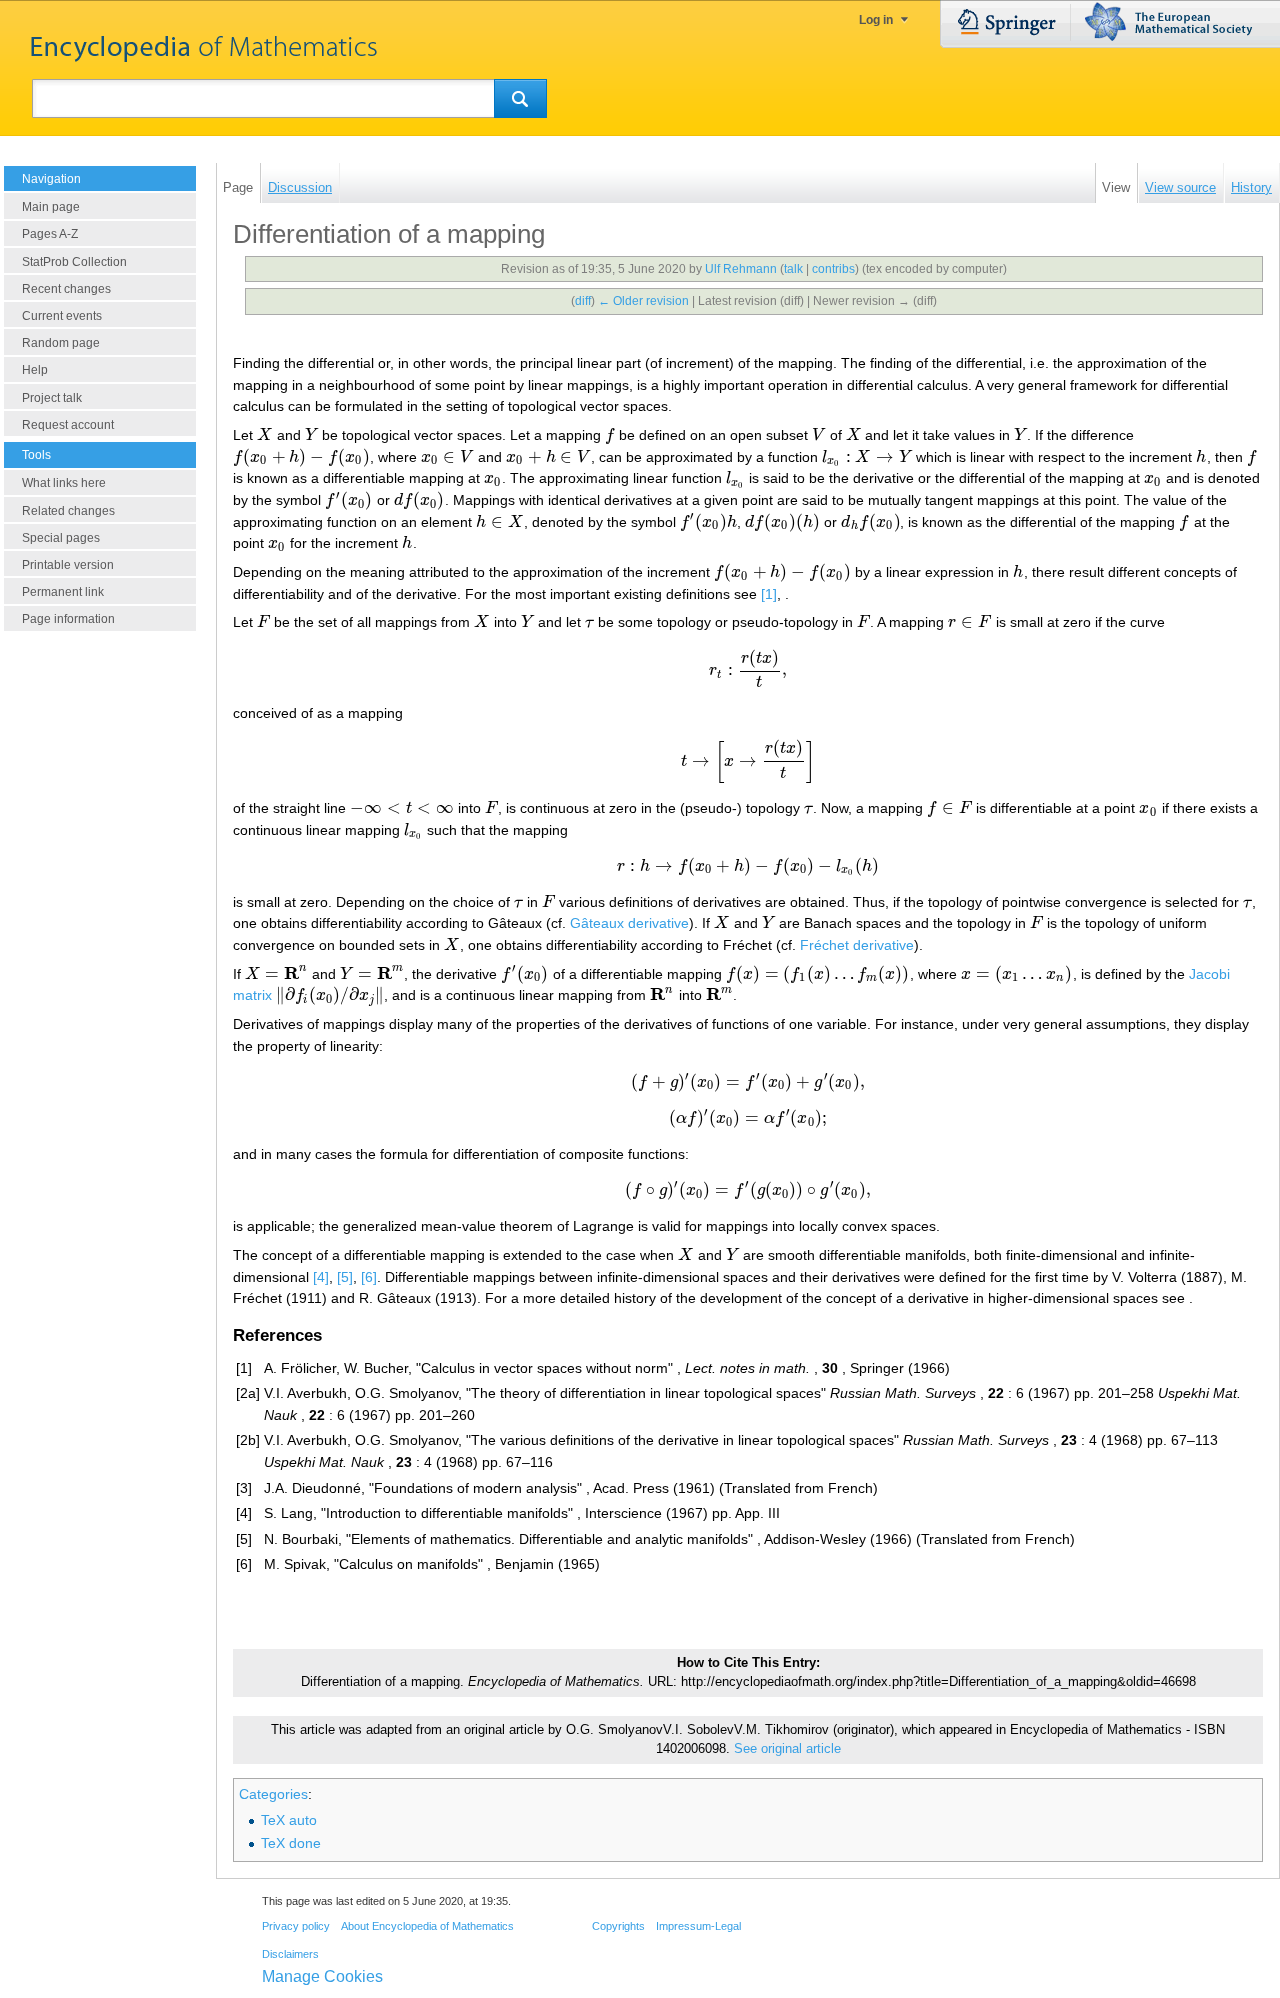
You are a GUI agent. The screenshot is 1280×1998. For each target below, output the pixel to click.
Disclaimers (290, 1954)
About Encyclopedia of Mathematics (427, 1926)
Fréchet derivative (857, 945)
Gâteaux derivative (629, 923)
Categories (273, 1794)
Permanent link (63, 592)
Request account (68, 425)
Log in (876, 20)
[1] (769, 594)
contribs (833, 269)
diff (583, 301)
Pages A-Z (50, 234)
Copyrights (618, 1926)
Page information (68, 619)
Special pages (61, 538)
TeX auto (289, 1820)
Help (35, 370)
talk (793, 269)
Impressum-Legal (698, 1926)
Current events (62, 316)
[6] (369, 1277)
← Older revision (643, 301)
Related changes (68, 511)
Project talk (52, 398)
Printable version (68, 565)
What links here (64, 483)
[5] (345, 1277)
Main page (51, 207)
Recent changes (66, 289)
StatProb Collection (74, 262)
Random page (61, 343)
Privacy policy (296, 1926)
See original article (787, 1749)
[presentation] (265, 435)
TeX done (291, 1843)
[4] (321, 1277)
